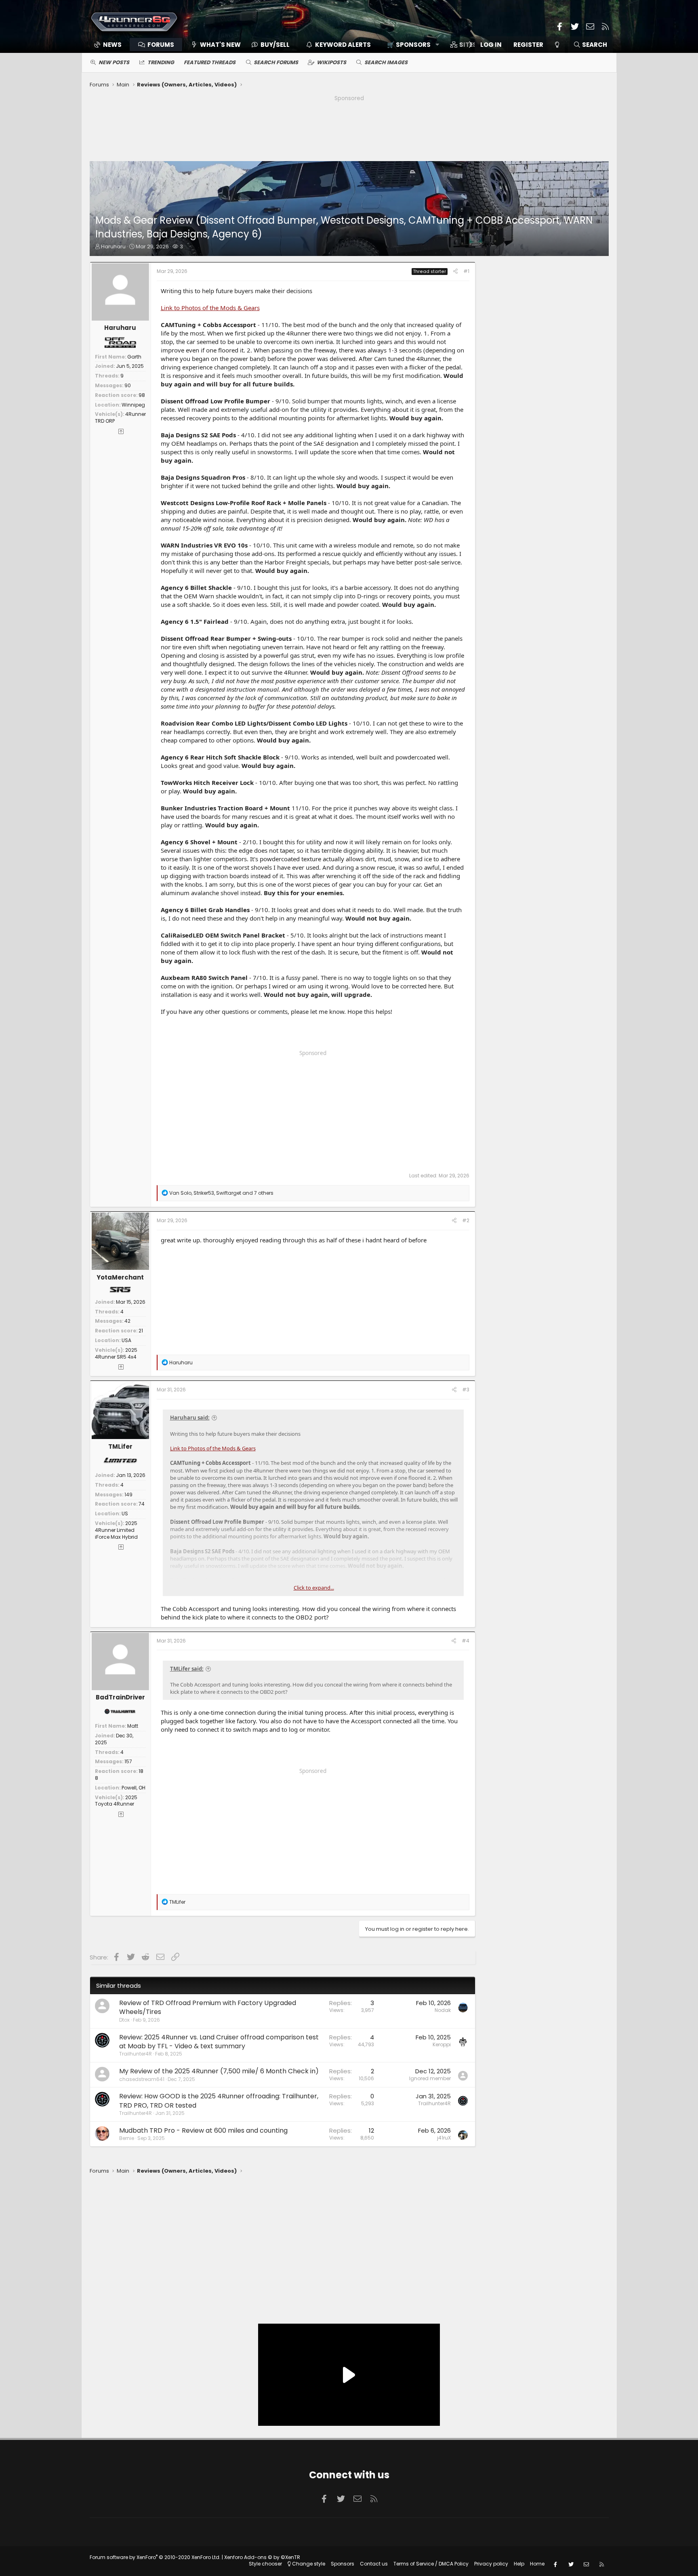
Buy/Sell (275, 45)
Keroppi (442, 2044)
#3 (466, 1390)
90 (128, 385)
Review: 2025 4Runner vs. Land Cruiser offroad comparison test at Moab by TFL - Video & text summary (219, 2042)
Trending (161, 62)
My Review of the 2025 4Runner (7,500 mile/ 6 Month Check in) (219, 2071)
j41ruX (444, 2138)
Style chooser (265, 2564)
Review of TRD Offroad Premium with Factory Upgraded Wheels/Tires (208, 2007)
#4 (466, 1641)
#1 (466, 271)
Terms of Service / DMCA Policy (431, 2564)
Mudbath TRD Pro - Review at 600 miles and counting (203, 2130)
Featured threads (210, 62)
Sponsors (343, 2564)
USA (126, 1340)
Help (519, 2564)
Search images (386, 62)
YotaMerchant (120, 1277)
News (112, 45)
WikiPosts (331, 62)
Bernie (127, 2138)
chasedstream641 (142, 2079)
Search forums (276, 62)
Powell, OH (134, 1788)
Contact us (374, 2564)
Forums (161, 45)
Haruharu (113, 246)
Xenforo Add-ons (262, 2557)
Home (537, 2564)
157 (128, 1761)
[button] (410, 45)
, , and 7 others (221, 1193)
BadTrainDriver (120, 1697)
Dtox (124, 2020)
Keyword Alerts (343, 45)
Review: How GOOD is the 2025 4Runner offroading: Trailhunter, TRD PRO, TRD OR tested (219, 2101)
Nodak (443, 2010)
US (125, 1514)
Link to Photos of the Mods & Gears (210, 308)
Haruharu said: (190, 1418)
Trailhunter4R (136, 2054)
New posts (114, 62)
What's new (220, 45)
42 (127, 1321)
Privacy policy (491, 2564)
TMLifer (120, 1446)
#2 (466, 1220)
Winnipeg (133, 405)
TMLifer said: (187, 1669)
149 (128, 1495)
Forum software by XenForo (155, 2557)
